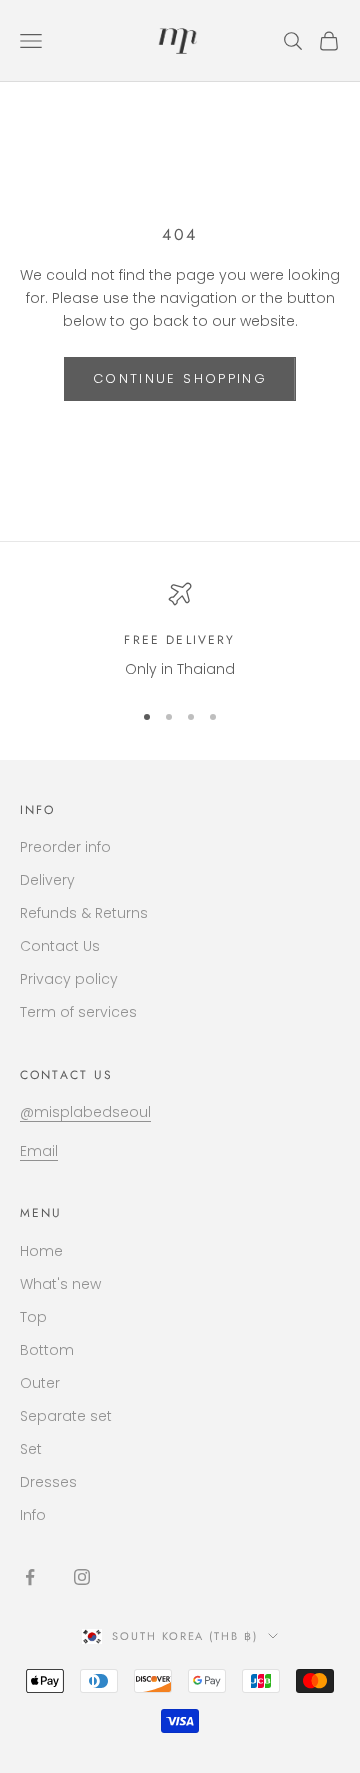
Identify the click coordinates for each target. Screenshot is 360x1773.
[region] (180, 631)
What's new (60, 1284)
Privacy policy (69, 979)
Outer (40, 1383)
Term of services (78, 1012)
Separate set (66, 1416)
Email (39, 1151)
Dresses (48, 1482)
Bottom (47, 1350)
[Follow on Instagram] (82, 1577)
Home (41, 1251)
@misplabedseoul (85, 1112)
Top (33, 1317)
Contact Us (60, 946)
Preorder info (65, 847)
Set (31, 1449)
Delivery (47, 880)
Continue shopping (180, 378)
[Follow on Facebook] (30, 1577)
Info (33, 1515)
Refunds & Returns (84, 913)
